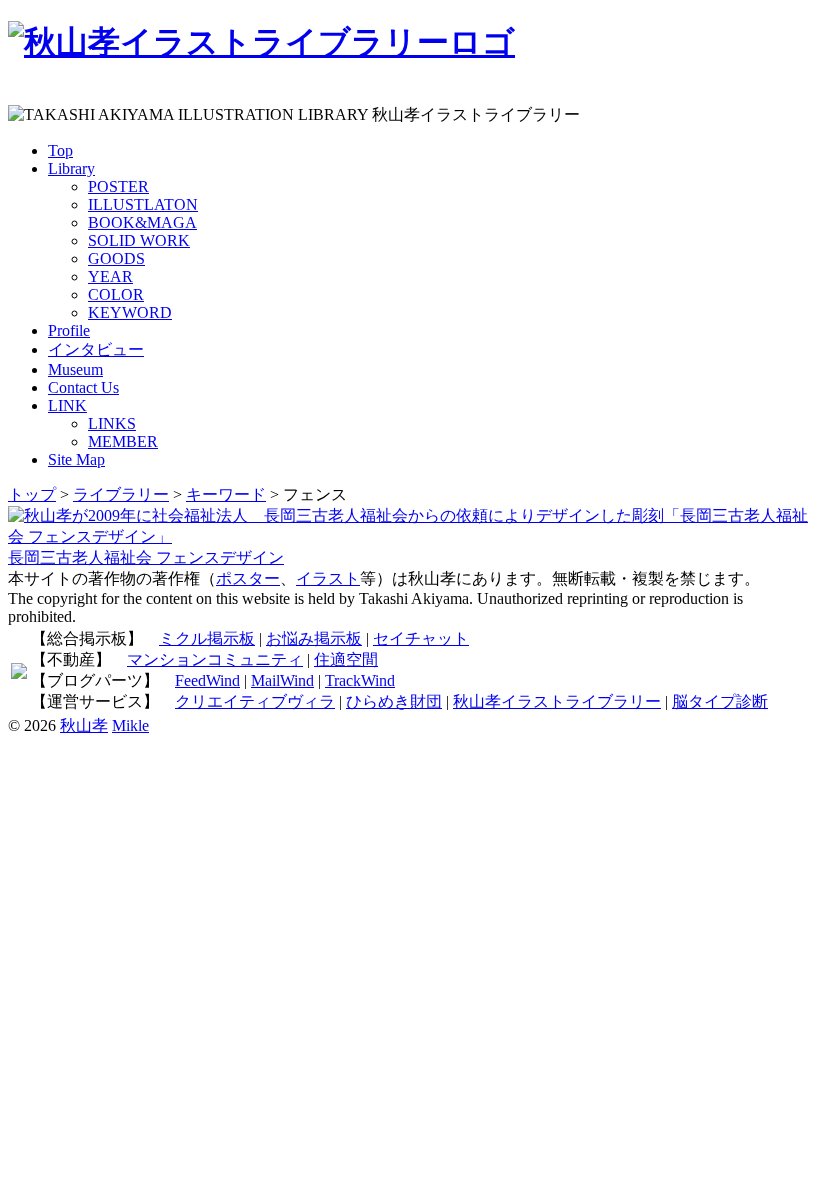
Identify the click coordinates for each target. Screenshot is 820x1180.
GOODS (116, 258)
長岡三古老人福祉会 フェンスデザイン (146, 557)
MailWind (282, 680)
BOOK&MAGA (142, 222)
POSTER (118, 186)
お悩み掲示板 (314, 638)
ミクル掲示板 (207, 638)
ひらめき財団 (394, 701)
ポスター (248, 578)
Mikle (130, 725)
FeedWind (207, 680)
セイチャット (421, 638)
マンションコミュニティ (215, 659)
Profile (69, 330)
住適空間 (346, 659)
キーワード (226, 494)
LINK (67, 405)
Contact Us (83, 387)
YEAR (110, 276)
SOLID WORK (139, 240)
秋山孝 (84, 725)
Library (71, 168)
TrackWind (360, 680)
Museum (75, 369)
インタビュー (96, 349)
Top (60, 150)
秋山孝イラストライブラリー (557, 701)
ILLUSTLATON (143, 204)
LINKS (112, 423)
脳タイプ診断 (720, 701)
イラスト (328, 578)
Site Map (76, 459)
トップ (32, 494)
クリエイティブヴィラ (255, 701)
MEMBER (123, 441)
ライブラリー (121, 494)
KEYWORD (130, 312)
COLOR (116, 294)
